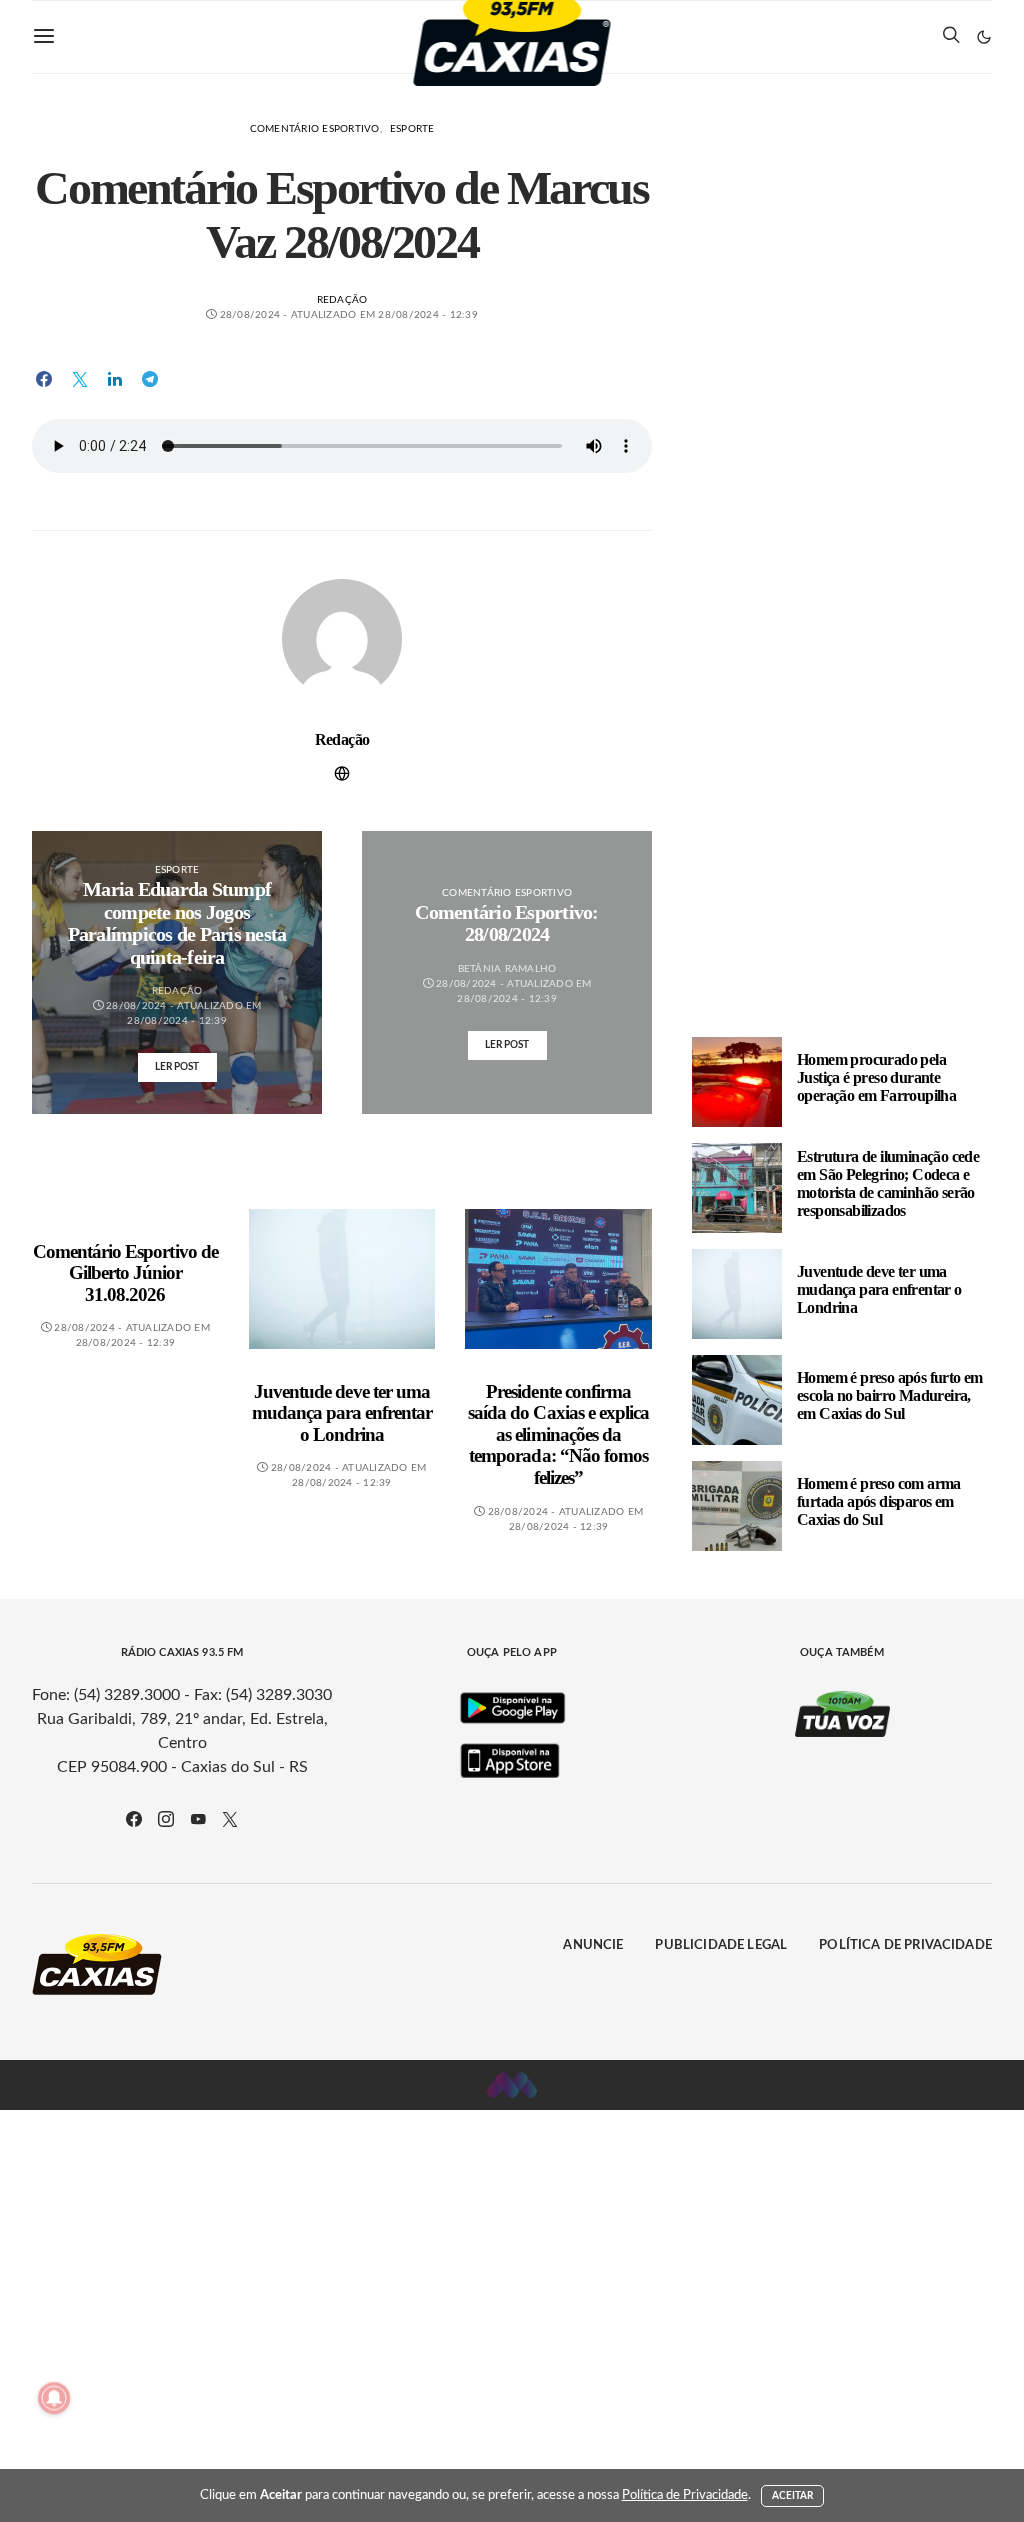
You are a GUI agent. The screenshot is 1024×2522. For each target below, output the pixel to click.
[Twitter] (230, 1819)
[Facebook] (134, 1819)
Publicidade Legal (721, 1945)
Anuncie (593, 1945)
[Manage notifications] (54, 2398)
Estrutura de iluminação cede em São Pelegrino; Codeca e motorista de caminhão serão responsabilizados (888, 1183)
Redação (342, 300)
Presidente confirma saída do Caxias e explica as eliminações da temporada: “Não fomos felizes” (558, 1434)
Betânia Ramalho (507, 969)
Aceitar (793, 2496)
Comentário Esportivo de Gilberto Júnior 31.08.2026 (125, 1273)
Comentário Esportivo (315, 129)
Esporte (412, 129)
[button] (984, 37)
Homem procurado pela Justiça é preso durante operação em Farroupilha (876, 1077)
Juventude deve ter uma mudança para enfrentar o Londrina (342, 1413)
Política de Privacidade (905, 1945)
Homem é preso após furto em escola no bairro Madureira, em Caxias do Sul (890, 1395)
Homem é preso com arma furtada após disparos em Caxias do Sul (879, 1501)
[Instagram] (166, 1819)
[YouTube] (198, 1819)
